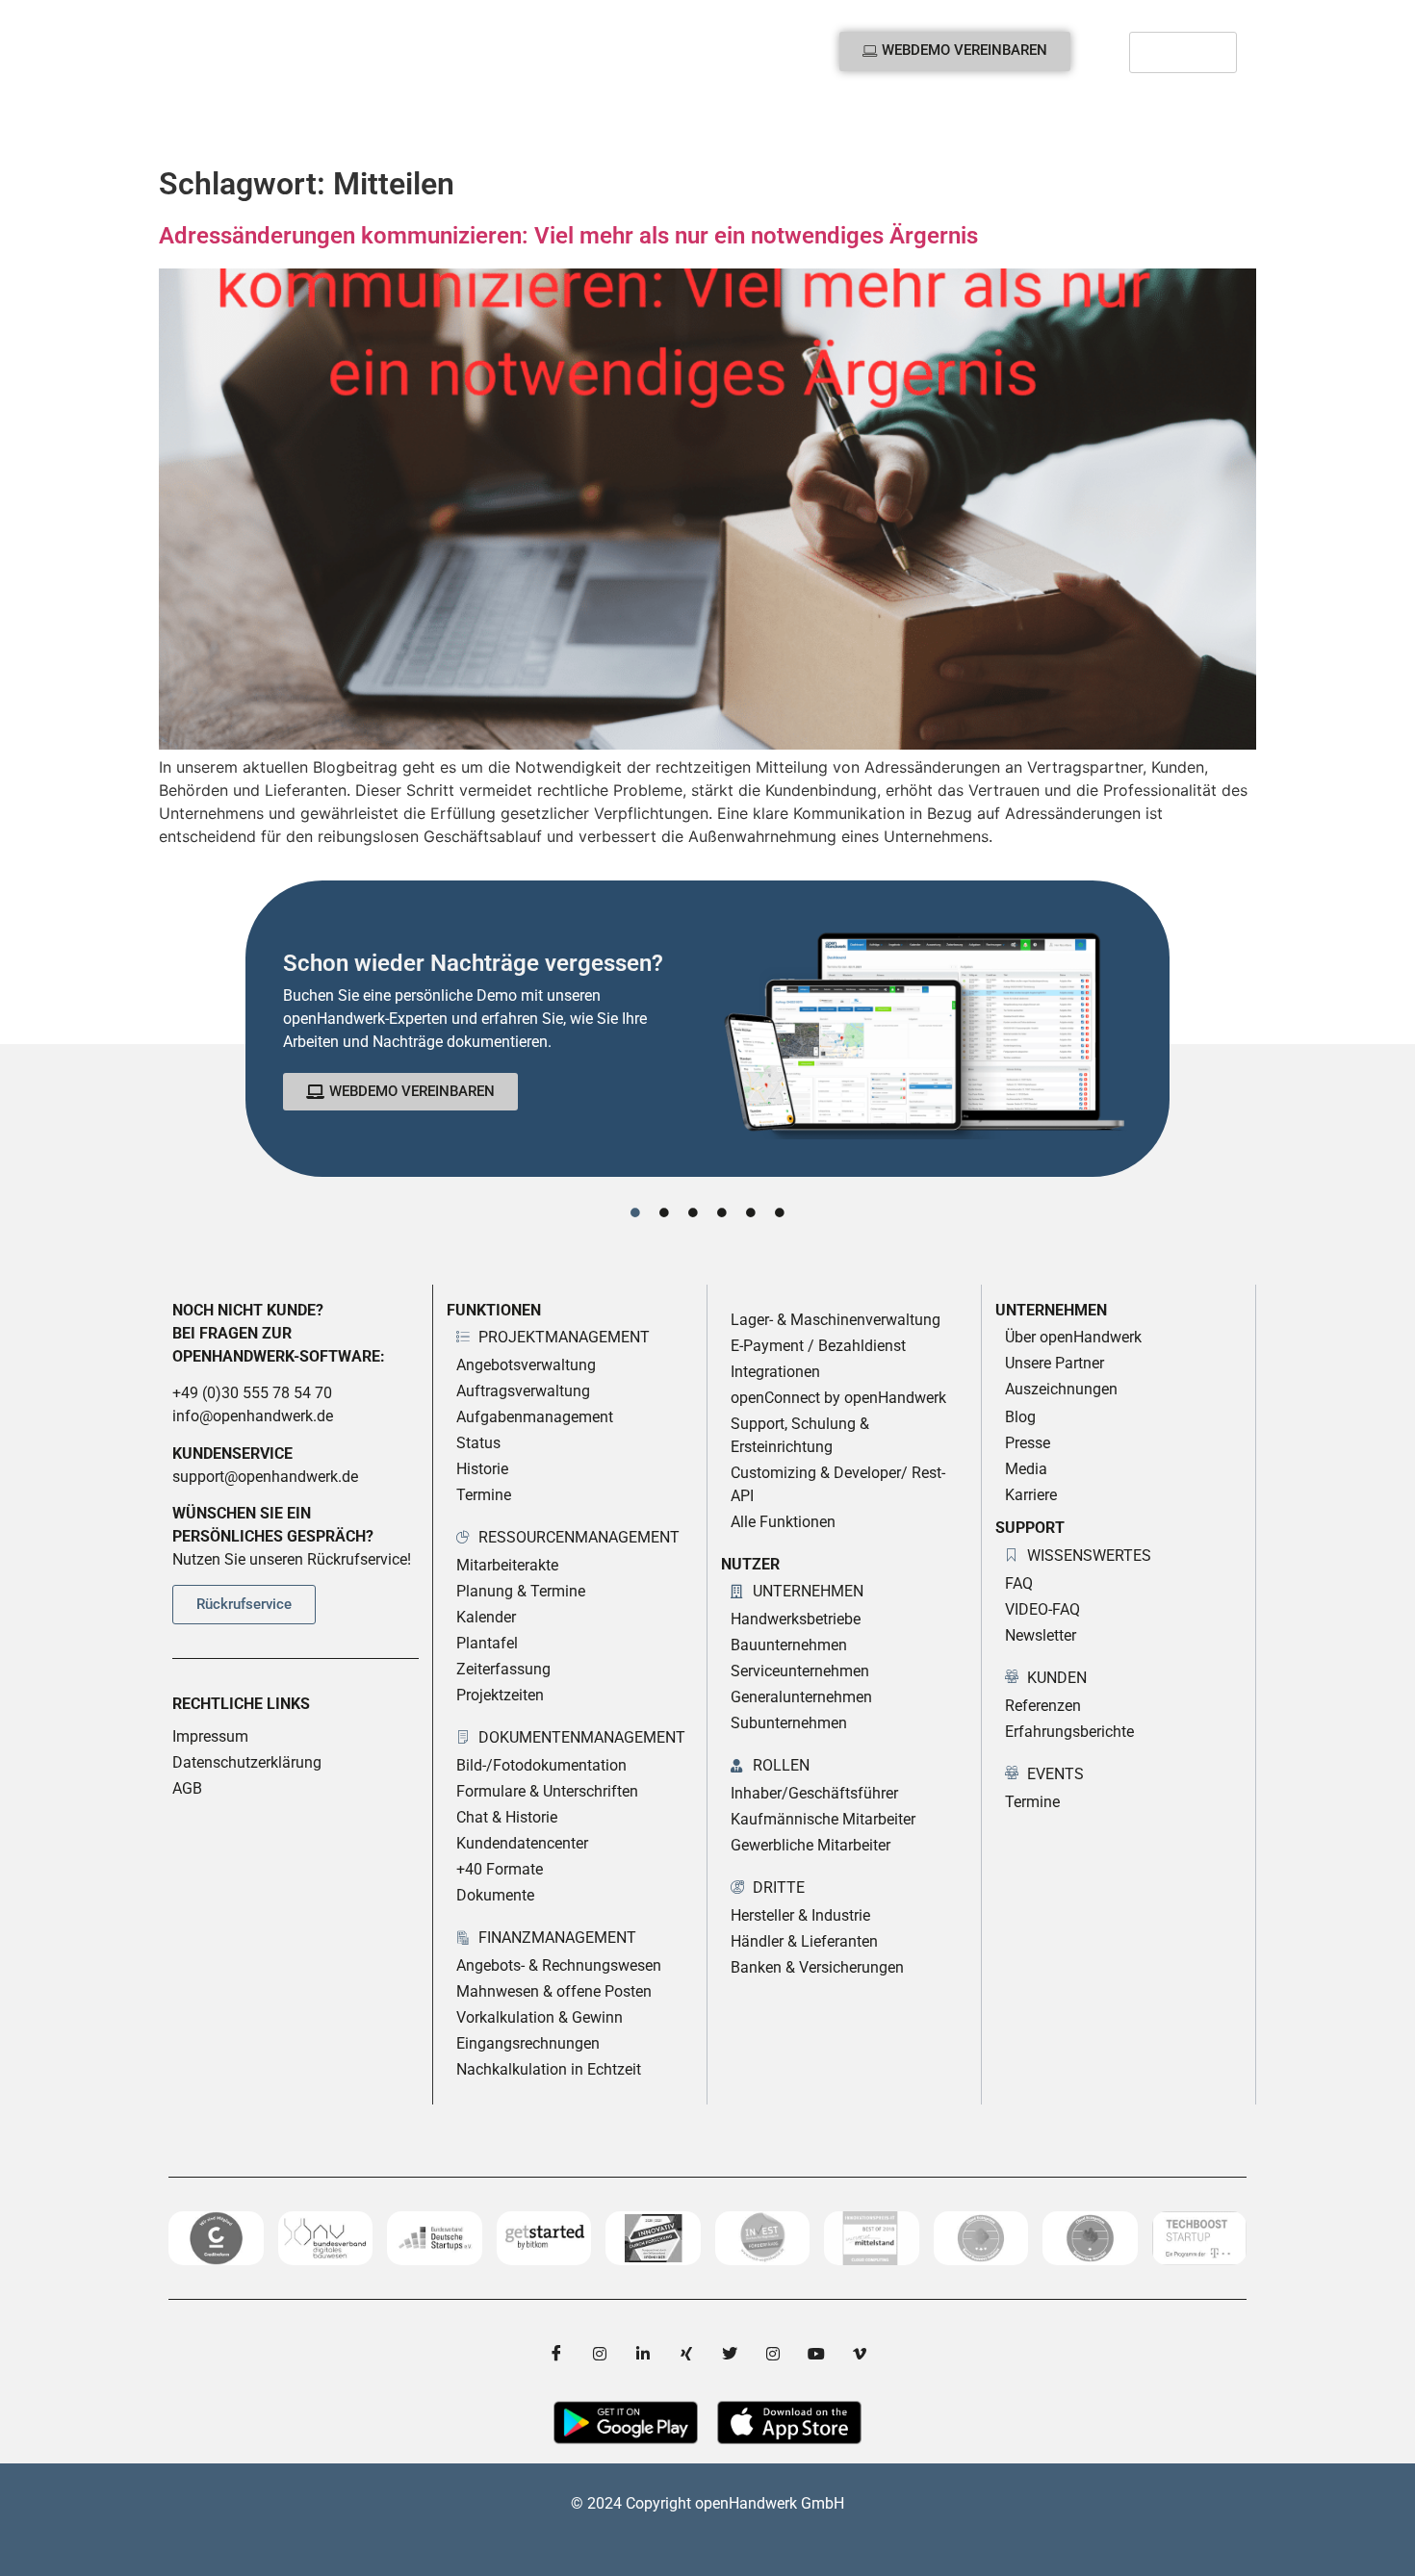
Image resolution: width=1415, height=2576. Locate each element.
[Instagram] (600, 2353)
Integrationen (541, 124)
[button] (1217, 124)
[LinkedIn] (643, 2353)
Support (824, 124)
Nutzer (342, 124)
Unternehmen (693, 124)
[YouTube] (816, 2353)
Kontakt (935, 124)
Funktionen (224, 124)
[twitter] (730, 2353)
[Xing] (686, 2353)
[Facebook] (556, 2353)
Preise (440, 124)
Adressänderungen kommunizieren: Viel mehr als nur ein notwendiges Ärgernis (568, 236)
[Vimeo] (860, 2353)
